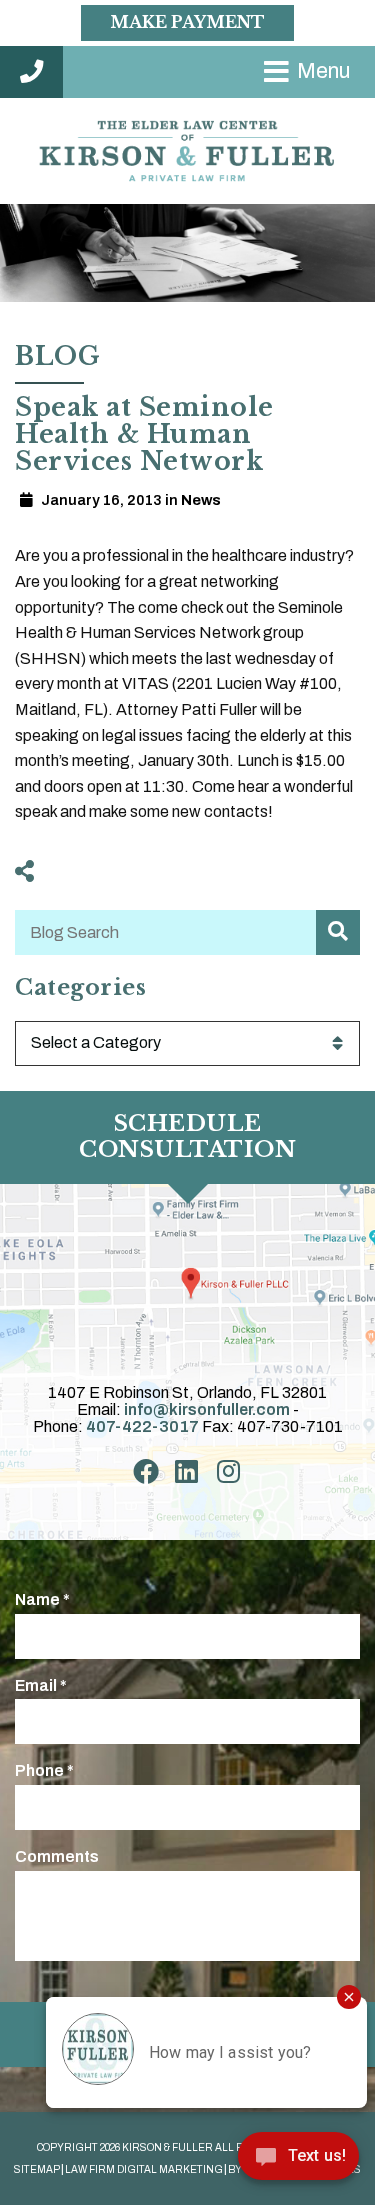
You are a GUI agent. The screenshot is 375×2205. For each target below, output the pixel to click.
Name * (42, 1599)
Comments (57, 1856)
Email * (41, 1685)
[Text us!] (298, 2162)
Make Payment (187, 22)
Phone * (44, 1770)
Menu (323, 71)
